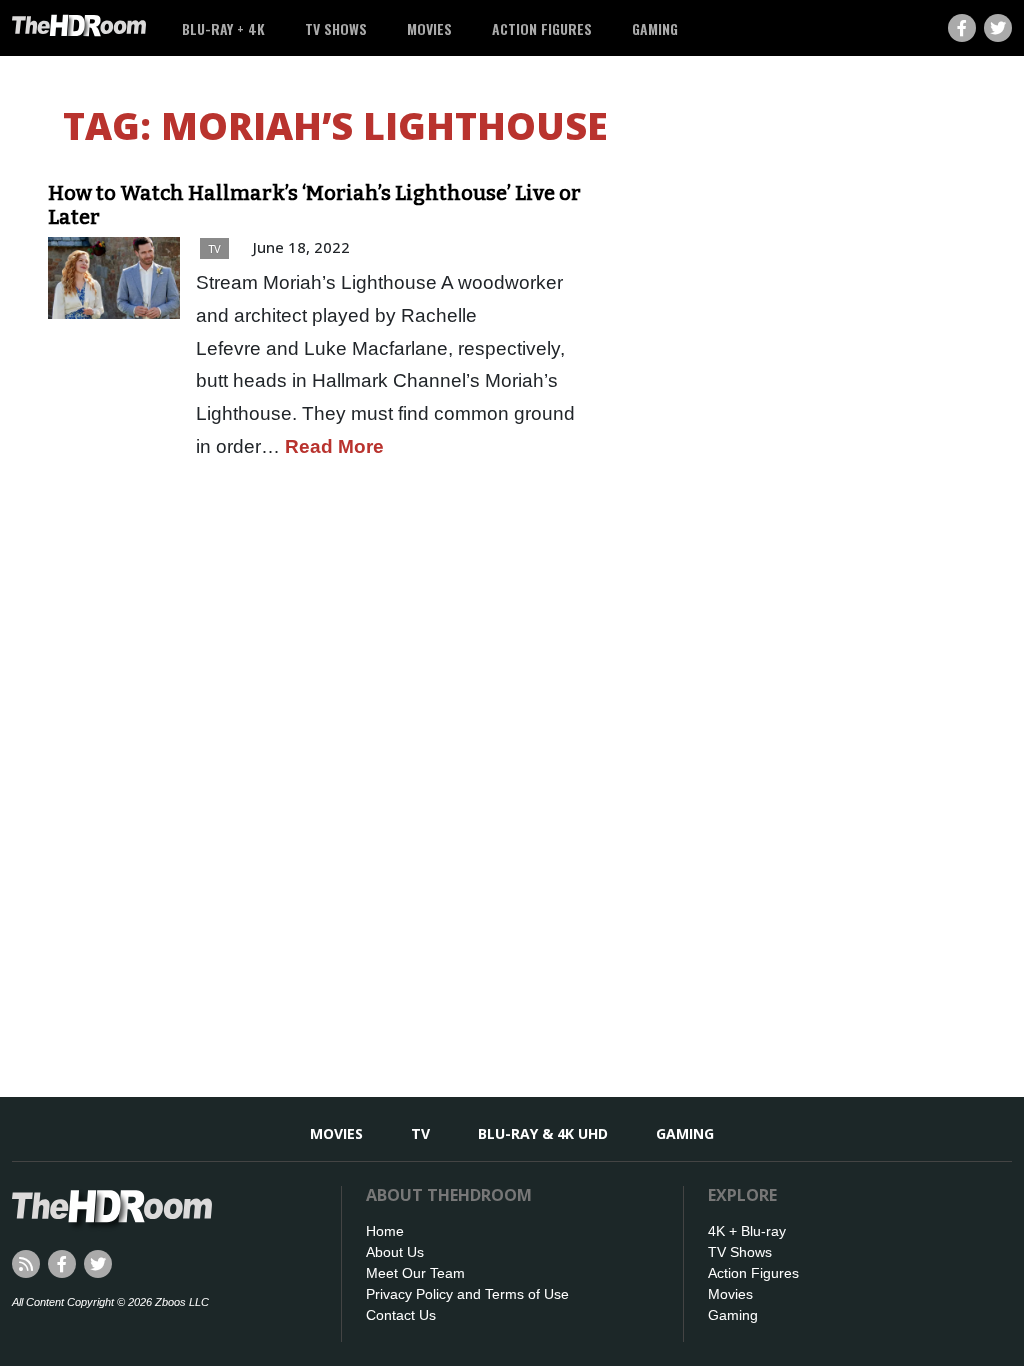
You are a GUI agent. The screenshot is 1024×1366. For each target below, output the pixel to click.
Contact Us (401, 1315)
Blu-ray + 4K (223, 28)
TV (214, 248)
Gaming (655, 28)
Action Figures (542, 28)
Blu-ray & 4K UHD (543, 1133)
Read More (334, 446)
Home (385, 1231)
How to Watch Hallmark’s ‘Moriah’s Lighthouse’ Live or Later (314, 205)
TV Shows (336, 28)
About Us (395, 1252)
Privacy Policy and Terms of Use (467, 1294)
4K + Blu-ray (747, 1231)
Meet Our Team (415, 1273)
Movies (429, 28)
